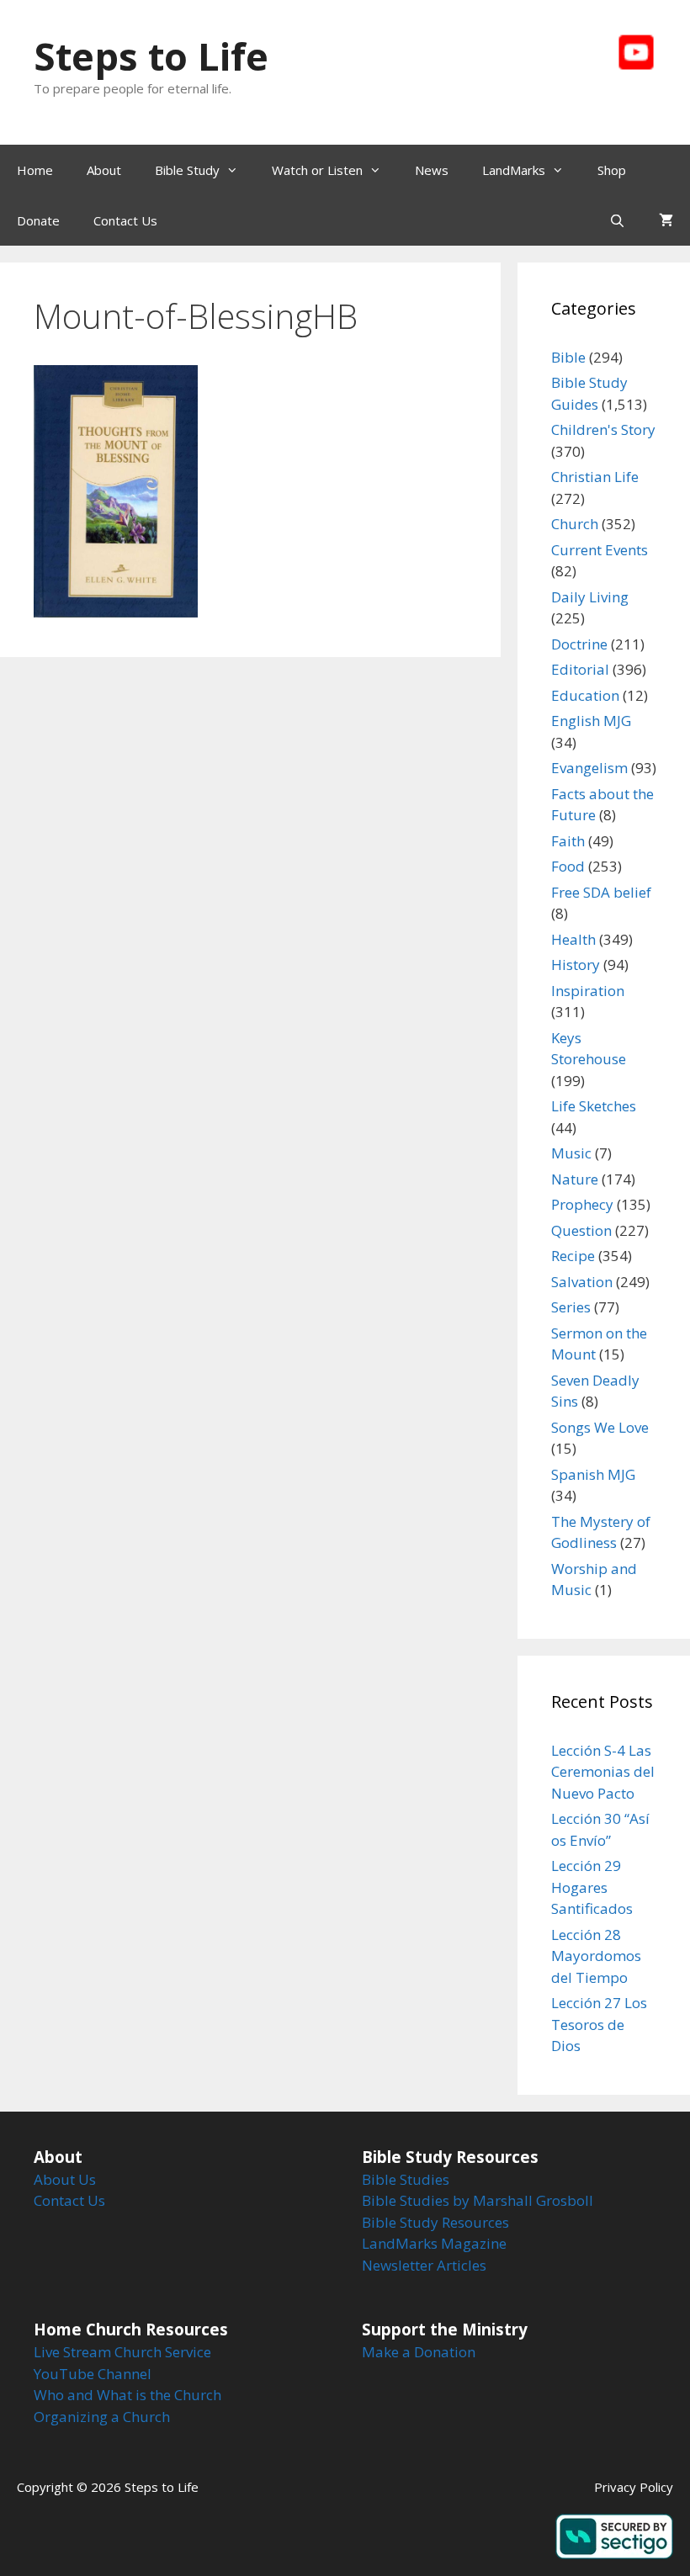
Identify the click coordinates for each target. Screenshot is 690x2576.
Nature (575, 1179)
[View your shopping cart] (666, 220)
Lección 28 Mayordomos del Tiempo (596, 1956)
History (576, 965)
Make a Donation (419, 2352)
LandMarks (514, 170)
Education (585, 695)
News (432, 170)
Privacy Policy (634, 2487)
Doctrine (579, 644)
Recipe (573, 1256)
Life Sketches (594, 1106)
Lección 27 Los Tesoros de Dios (599, 2024)
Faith (568, 841)
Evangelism (589, 768)
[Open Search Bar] (617, 220)
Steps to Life (151, 56)
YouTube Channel (93, 2374)
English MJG (591, 721)
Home (35, 170)
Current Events (600, 550)
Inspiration (588, 991)
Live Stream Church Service (122, 2352)
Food (568, 866)
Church (575, 524)
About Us (65, 2179)
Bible (568, 357)
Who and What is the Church (127, 2395)
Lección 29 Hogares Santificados (592, 1887)
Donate (38, 220)
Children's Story (603, 429)
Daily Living (590, 597)
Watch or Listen (317, 170)
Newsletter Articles (424, 2265)
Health (573, 939)
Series (571, 1307)
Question (581, 1230)
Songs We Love (600, 1427)
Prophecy (582, 1204)
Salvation (582, 1282)
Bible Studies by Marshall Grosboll (478, 2200)
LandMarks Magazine (434, 2243)
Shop (612, 170)
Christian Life (595, 477)
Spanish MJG (593, 1474)
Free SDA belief (601, 892)
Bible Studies (406, 2179)
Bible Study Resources (435, 2222)
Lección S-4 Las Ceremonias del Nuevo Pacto (603, 1772)
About (104, 170)
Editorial (580, 669)
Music (571, 1153)
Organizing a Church (102, 2417)
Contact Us (125, 220)
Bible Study (187, 170)
